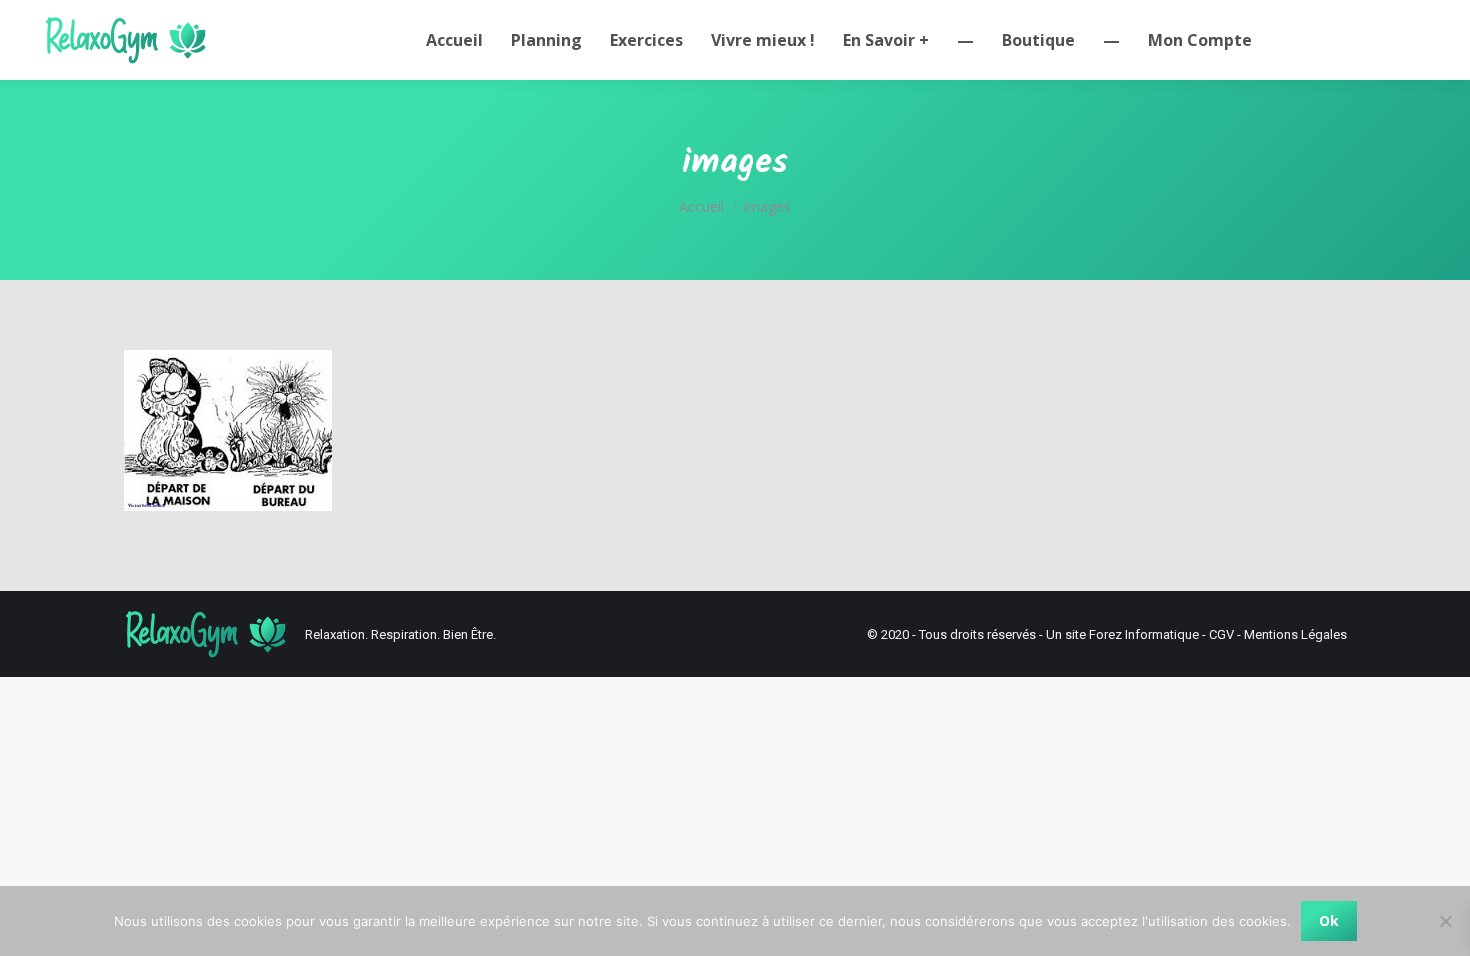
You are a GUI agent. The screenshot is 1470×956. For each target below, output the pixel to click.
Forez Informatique (1144, 634)
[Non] (1445, 921)
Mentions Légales (1295, 634)
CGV (1221, 634)
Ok (1329, 920)
